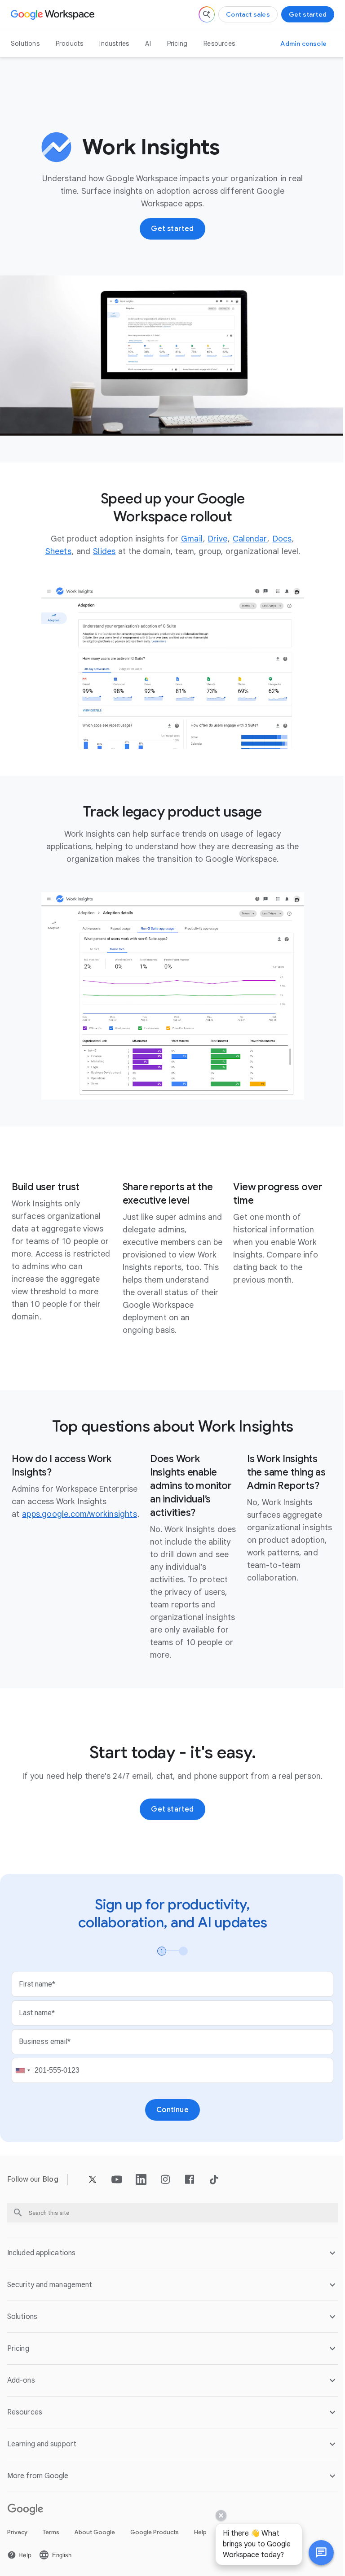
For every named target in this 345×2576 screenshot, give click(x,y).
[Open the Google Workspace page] (54, 14)
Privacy (17, 2542)
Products (70, 44)
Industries (114, 44)
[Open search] (207, 14)
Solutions (25, 44)
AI (148, 44)
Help (200, 2542)
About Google (95, 2542)
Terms (51, 2542)
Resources (219, 44)
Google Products (155, 2542)
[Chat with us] (314, 2553)
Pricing (177, 44)
